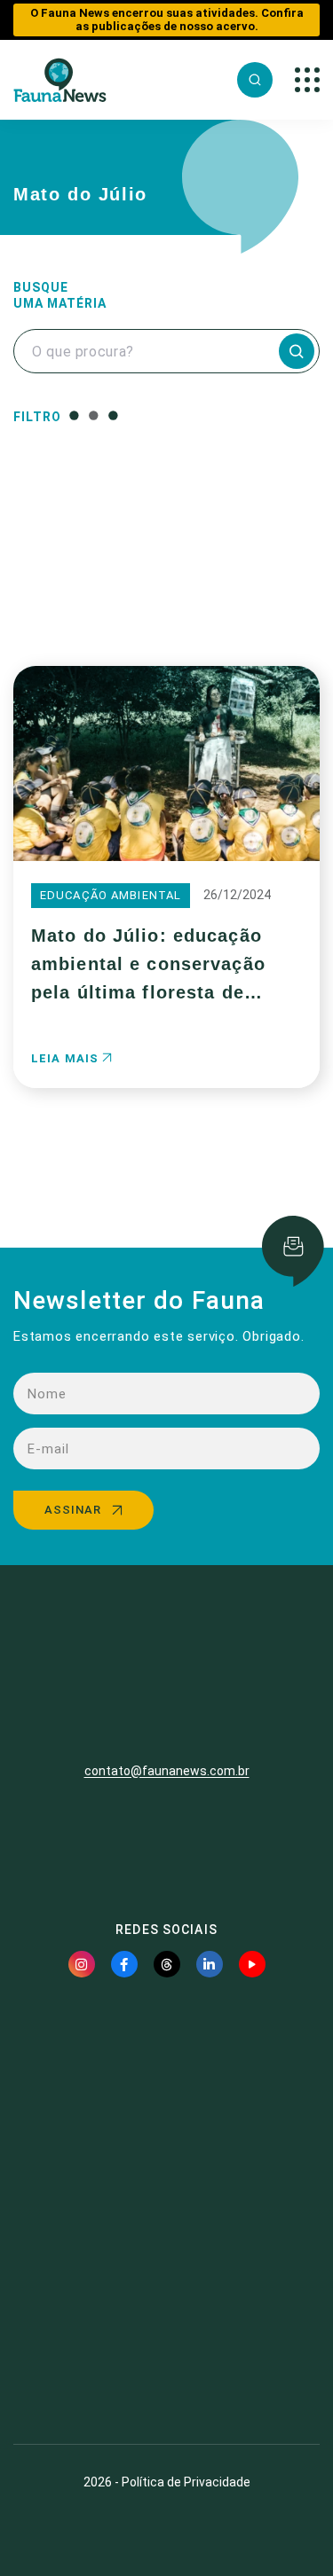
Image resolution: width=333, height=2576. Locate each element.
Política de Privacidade (186, 2482)
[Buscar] (255, 80)
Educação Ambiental (111, 895)
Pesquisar (166, 596)
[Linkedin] (210, 1964)
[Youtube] (252, 1964)
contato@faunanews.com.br (167, 1771)
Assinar (73, 1510)
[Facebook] (124, 1964)
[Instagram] (82, 1964)
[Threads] (167, 1964)
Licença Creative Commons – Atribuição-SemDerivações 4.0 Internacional (167, 2366)
